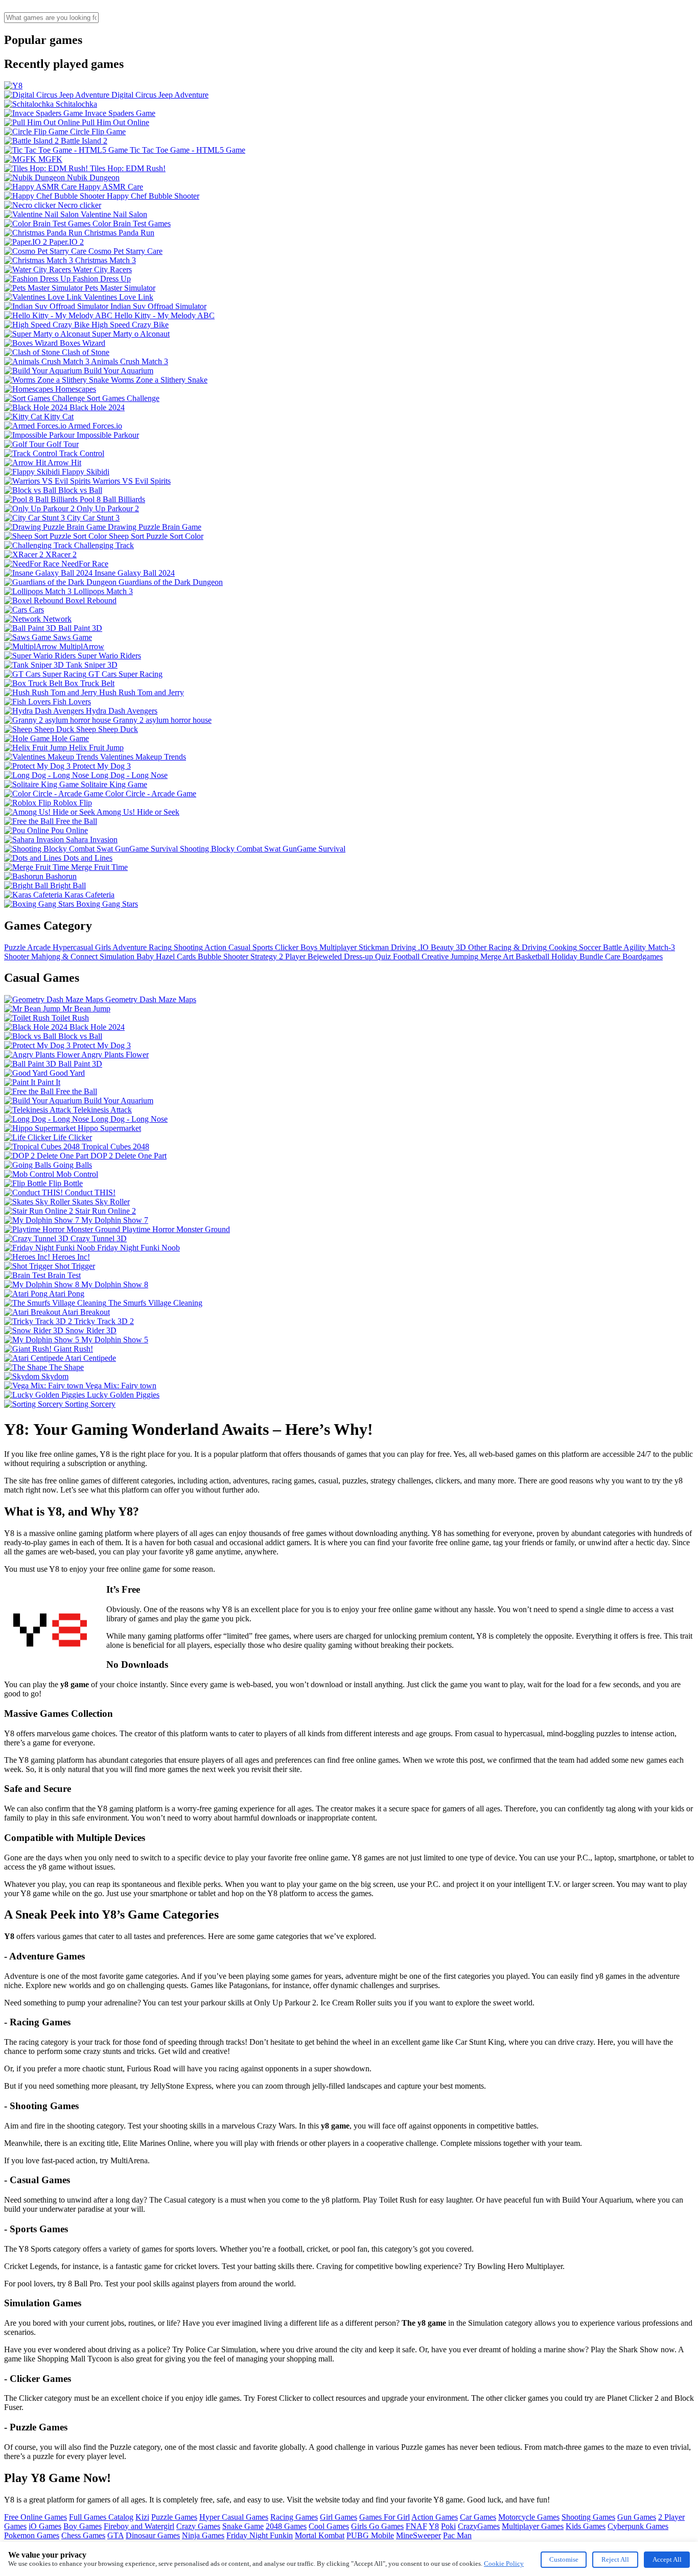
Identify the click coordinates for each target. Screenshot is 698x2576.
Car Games (478, 2517)
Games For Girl (385, 2517)
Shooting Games (588, 2517)
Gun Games (637, 2517)
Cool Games (329, 2526)
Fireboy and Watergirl (139, 2526)
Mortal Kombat (320, 2535)
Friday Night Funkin (260, 2535)
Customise (564, 2559)
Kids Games (586, 2526)
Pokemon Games (32, 2535)
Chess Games (83, 2535)
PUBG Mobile (370, 2535)
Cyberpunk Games (638, 2526)
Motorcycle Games (529, 2517)
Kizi (142, 2517)
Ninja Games (203, 2535)
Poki (448, 2526)
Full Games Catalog (101, 2517)
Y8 (434, 2526)
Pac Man (457, 2535)
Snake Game (243, 2526)
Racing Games (294, 2517)
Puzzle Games (174, 2517)
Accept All (667, 2559)
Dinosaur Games (153, 2535)
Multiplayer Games (533, 2526)
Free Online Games (36, 2517)
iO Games (45, 2526)
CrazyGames (479, 2526)
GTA (115, 2535)
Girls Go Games (377, 2526)
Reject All (615, 2559)
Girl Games (339, 2517)
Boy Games (83, 2526)
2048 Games (286, 2526)
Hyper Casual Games (234, 2517)
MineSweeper (418, 2535)
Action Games (435, 2517)
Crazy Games (198, 2526)
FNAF (416, 2526)
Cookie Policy (504, 2563)
